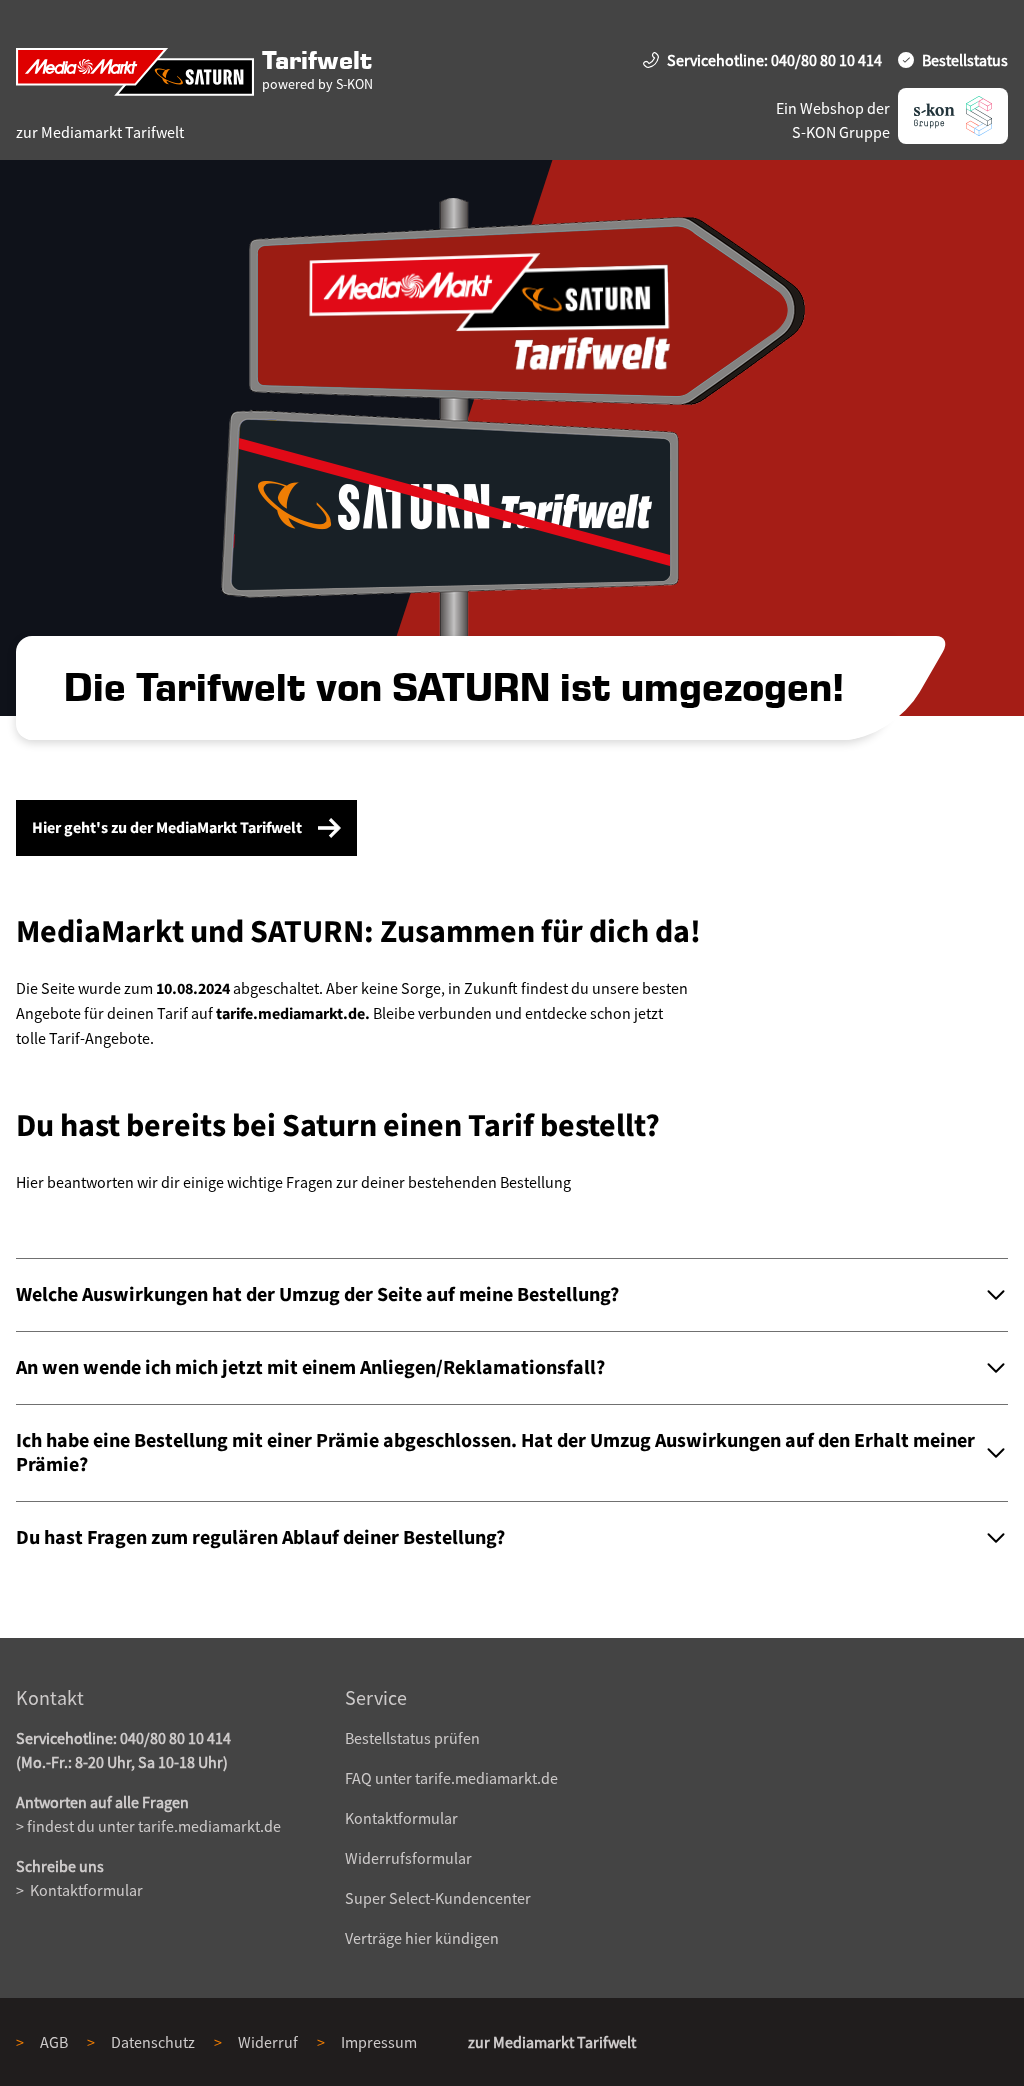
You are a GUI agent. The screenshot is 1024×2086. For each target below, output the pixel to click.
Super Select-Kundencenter (438, 1898)
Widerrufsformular (408, 1858)
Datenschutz (153, 2042)
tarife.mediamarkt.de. (293, 1014)
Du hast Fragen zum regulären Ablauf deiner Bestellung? (260, 1538)
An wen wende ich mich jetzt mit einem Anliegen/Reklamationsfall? (310, 1368)
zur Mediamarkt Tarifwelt (100, 132)
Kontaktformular (85, 1890)
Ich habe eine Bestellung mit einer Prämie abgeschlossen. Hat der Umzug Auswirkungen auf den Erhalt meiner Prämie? (495, 1453)
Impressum (379, 2042)
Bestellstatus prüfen (412, 1738)
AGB (54, 2042)
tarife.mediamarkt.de (209, 1826)
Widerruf (268, 2042)
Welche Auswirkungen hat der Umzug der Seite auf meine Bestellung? (317, 1295)
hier (418, 1938)
